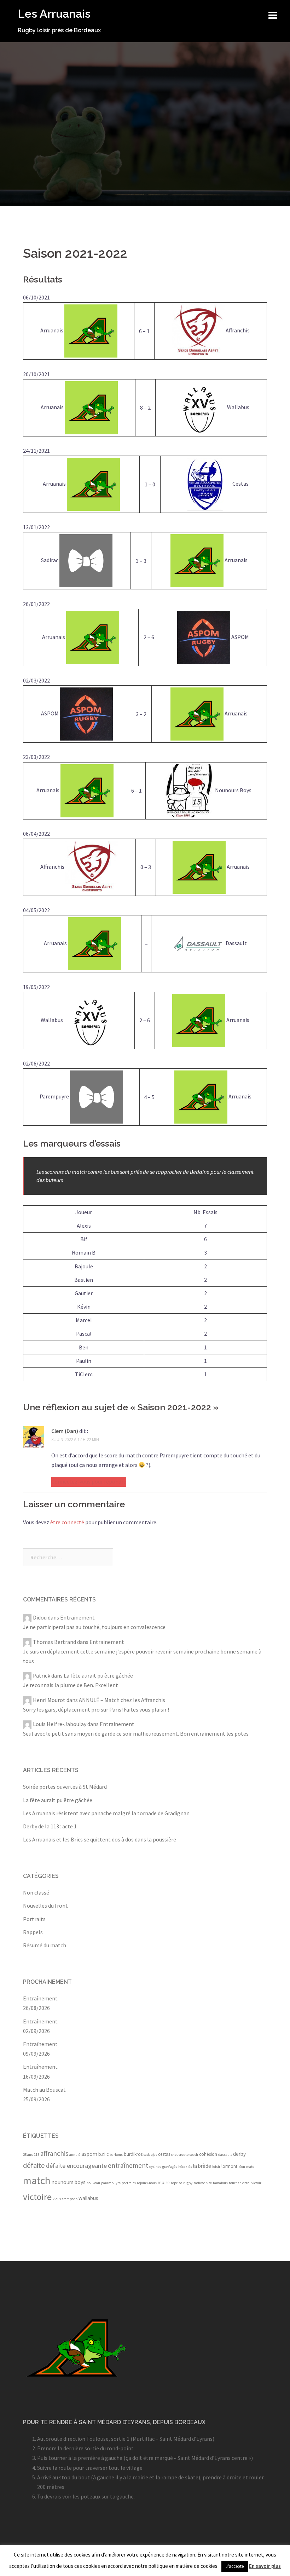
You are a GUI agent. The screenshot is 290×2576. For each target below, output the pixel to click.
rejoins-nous (147, 2183)
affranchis (54, 2153)
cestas (164, 2154)
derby (239, 2154)
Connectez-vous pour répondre (89, 1481)
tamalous (220, 2183)
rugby (188, 2183)
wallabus (88, 2198)
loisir (216, 2167)
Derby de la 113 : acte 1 (50, 1826)
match (37, 2180)
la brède (202, 2166)
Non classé (36, 1892)
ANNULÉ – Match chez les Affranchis (122, 1700)
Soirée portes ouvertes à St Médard (65, 1787)
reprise (176, 2183)
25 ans (28, 2155)
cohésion (208, 2154)
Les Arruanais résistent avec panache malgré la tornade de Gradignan (106, 1813)
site (209, 2183)
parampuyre (111, 2183)
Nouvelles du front (45, 1906)
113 (37, 2155)
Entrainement (77, 1617)
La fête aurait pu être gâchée (98, 1675)
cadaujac (150, 2155)
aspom (89, 2154)
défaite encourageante (76, 2166)
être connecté (67, 1522)
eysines (155, 2167)
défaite (34, 2165)
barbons (116, 2155)
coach (194, 2155)
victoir (256, 2183)
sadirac (199, 2183)
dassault (225, 2155)
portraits (129, 2183)
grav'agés (170, 2167)
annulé (75, 2155)
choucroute (180, 2155)
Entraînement (40, 1998)
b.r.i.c (103, 2154)
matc (250, 2167)
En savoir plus (265, 2566)
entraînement (128, 2165)
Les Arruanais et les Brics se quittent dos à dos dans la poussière (100, 1839)
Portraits (34, 1919)
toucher (235, 2183)
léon (242, 2167)
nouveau (93, 2183)
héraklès (185, 2167)
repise (164, 2183)
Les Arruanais (54, 14)
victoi (246, 2183)
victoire (37, 2197)
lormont (229, 2166)
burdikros (133, 2154)
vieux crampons (65, 2199)
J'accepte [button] (235, 2566)
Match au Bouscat (44, 2090)
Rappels (33, 1932)
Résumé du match (45, 1945)
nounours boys (69, 2182)
